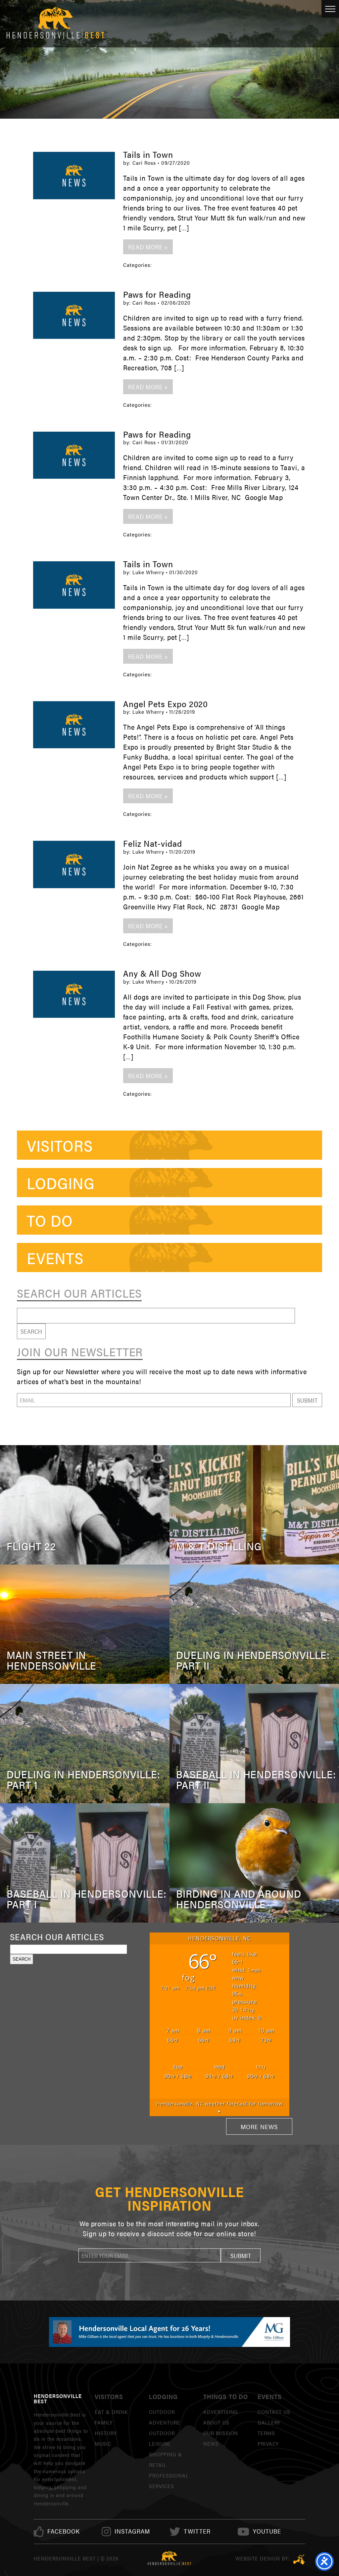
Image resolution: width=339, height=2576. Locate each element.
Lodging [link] (61, 1183)
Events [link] (55, 1257)
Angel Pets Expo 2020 (166, 704)
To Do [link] (50, 1220)
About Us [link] (216, 2422)
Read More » (148, 247)
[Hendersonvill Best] (169, 2558)
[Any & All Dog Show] (74, 994)
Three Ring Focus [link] (299, 2559)
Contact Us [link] (274, 2412)
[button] (307, 1400)
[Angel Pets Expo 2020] (74, 725)
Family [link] (104, 2422)
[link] (64, 2531)
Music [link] (103, 2444)
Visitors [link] (60, 1145)
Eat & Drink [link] (111, 2412)
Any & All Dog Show (162, 973)
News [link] (211, 2444)
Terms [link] (266, 2433)
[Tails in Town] (74, 175)
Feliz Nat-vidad (152, 843)
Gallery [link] (269, 2422)
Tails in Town (148, 154)
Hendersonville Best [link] (55, 24)
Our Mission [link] (221, 2433)
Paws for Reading (157, 294)
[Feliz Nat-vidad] (74, 864)
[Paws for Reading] (74, 315)
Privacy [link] (268, 2444)
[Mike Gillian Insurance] (169, 2332)
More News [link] (259, 2126)
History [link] (106, 2433)
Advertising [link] (221, 2412)
